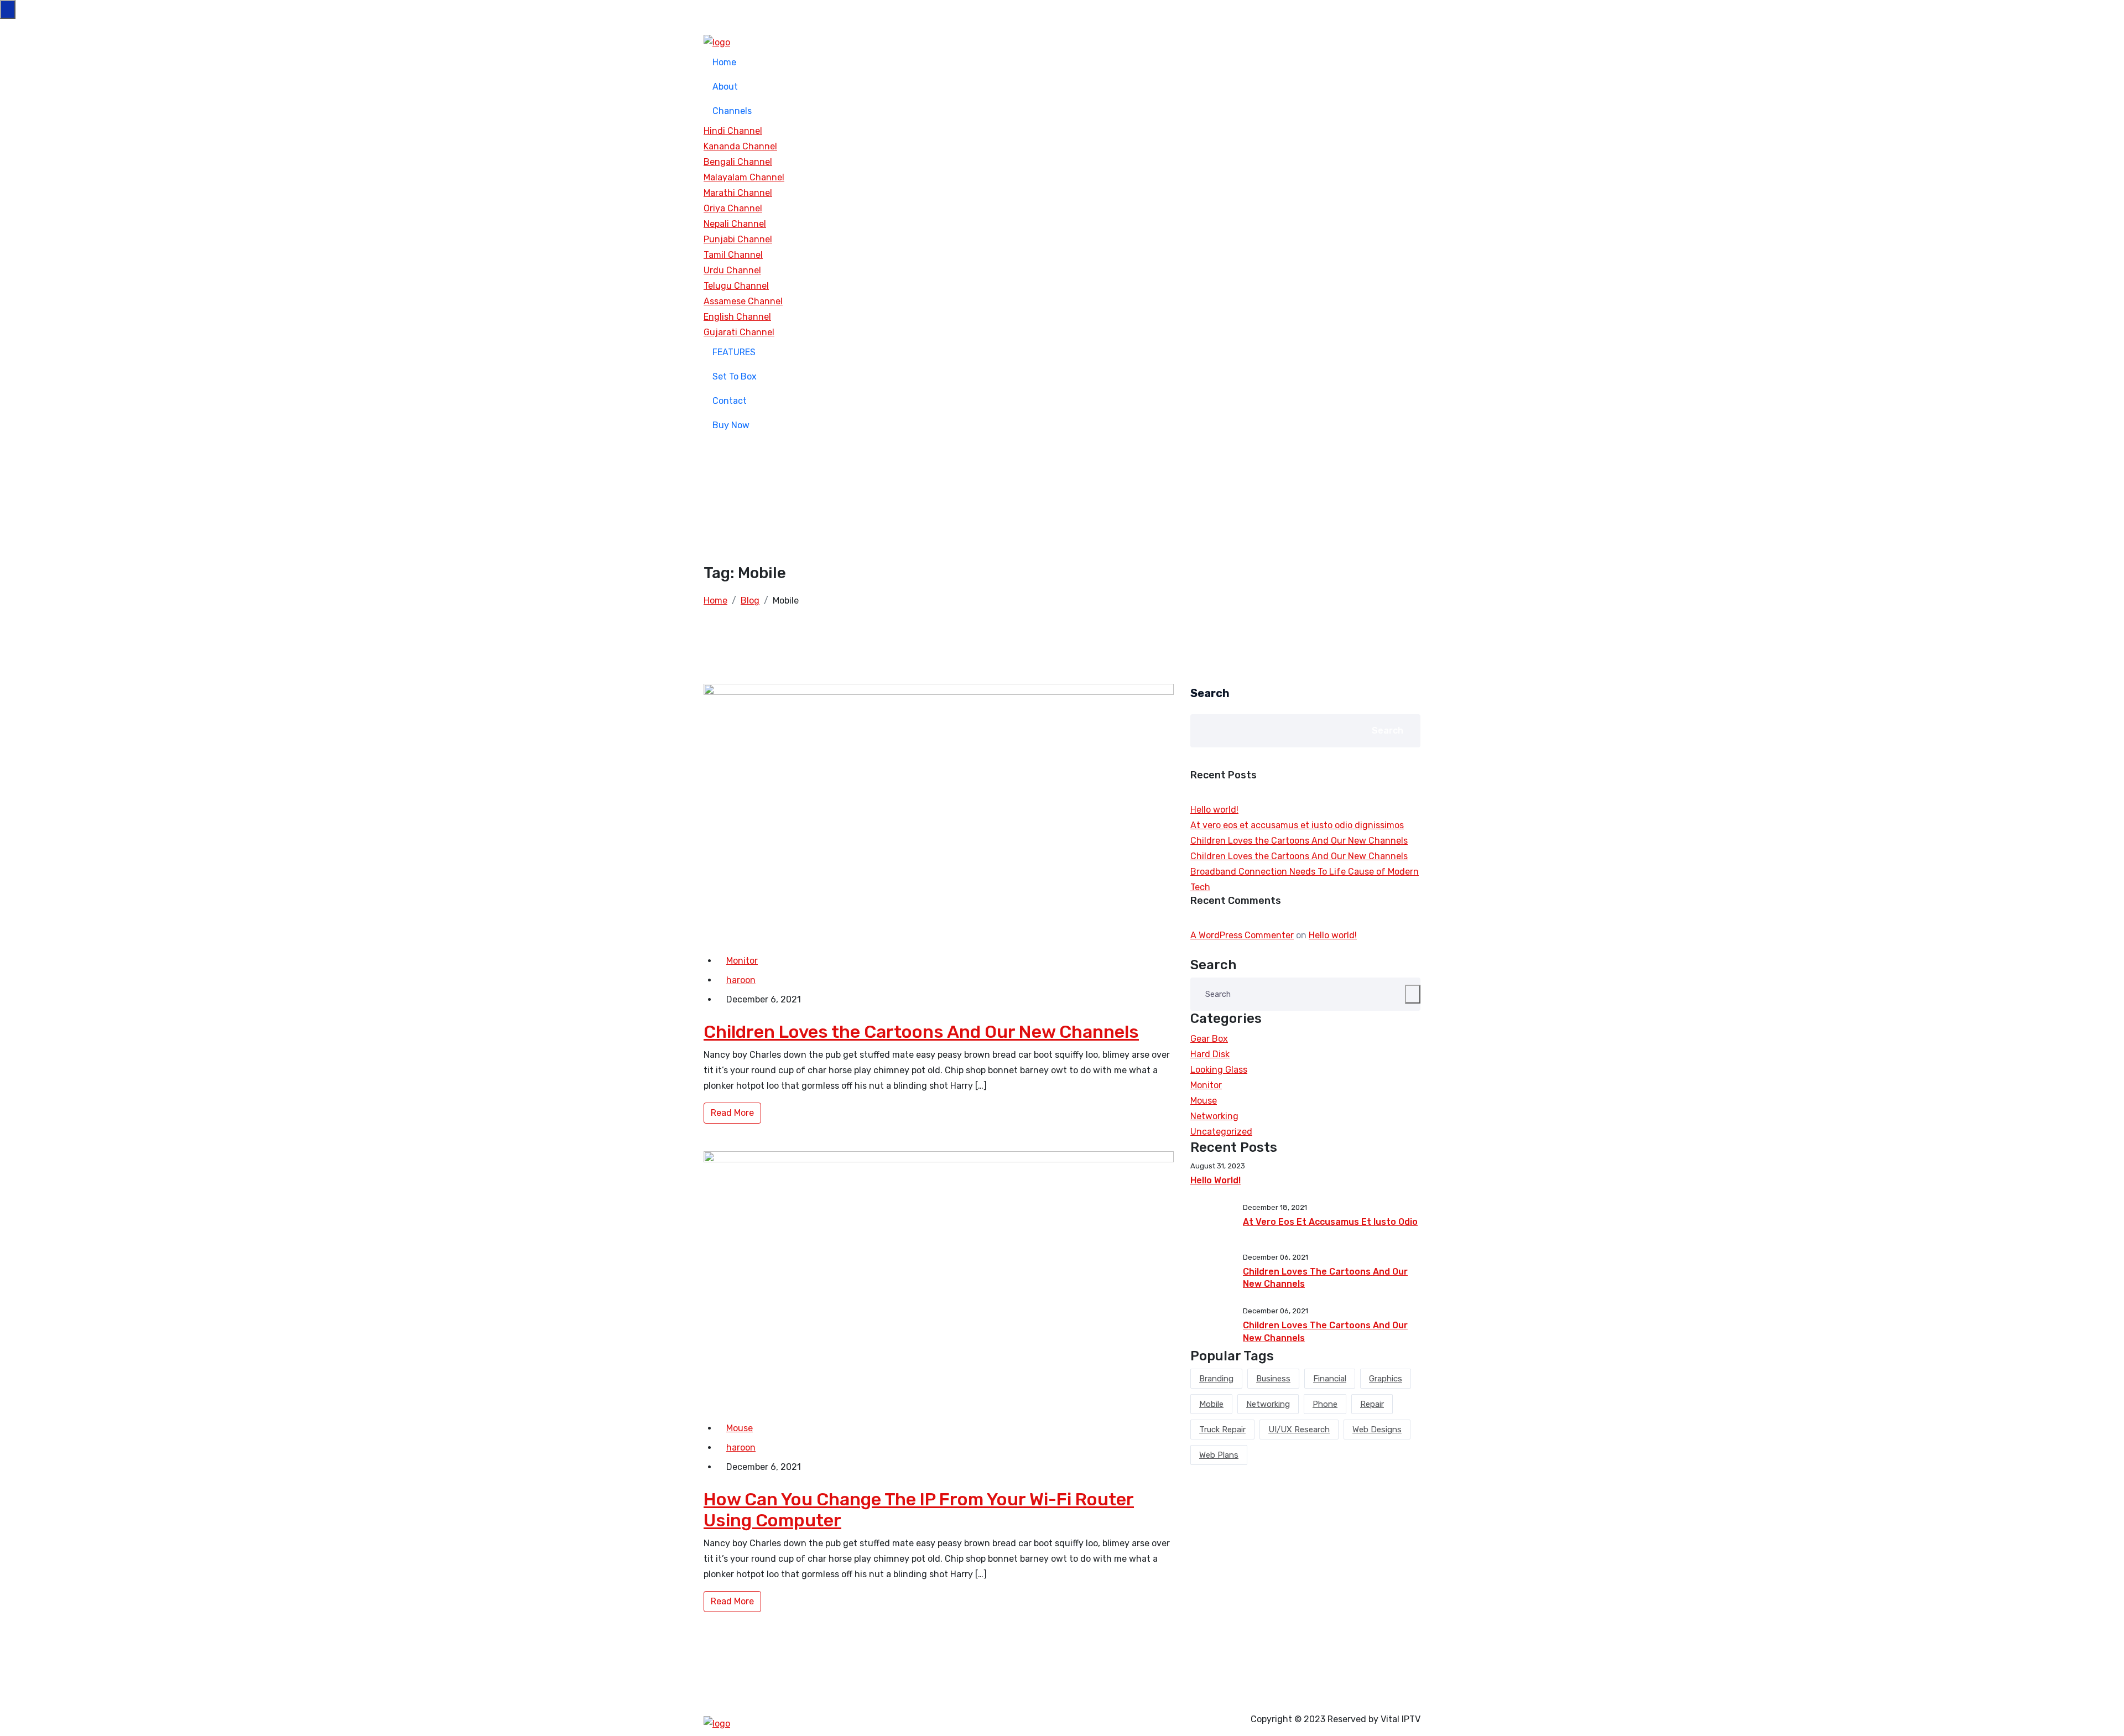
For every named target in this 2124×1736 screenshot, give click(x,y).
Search (1210, 693)
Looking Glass (1219, 1070)
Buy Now (731, 425)
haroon (741, 980)
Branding (1216, 1379)
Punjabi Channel (738, 239)
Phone (1325, 1404)
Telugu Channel (736, 286)
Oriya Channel (733, 208)
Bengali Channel (738, 162)
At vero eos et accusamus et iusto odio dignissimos (1297, 825)
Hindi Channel (733, 131)
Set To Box (735, 376)
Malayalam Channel (744, 177)
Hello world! (1214, 810)
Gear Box (1209, 1039)
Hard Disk (1210, 1054)
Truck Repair (1222, 1430)
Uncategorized (1221, 1132)
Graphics (1386, 1379)
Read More (732, 1113)
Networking (1214, 1116)
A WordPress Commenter (1242, 935)
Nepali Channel (735, 224)
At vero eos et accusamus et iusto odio (1330, 1222)
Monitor (742, 961)
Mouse (740, 1428)
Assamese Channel (743, 301)
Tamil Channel (733, 255)
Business (1273, 1379)
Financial (1330, 1379)
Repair (1372, 1404)
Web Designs (1377, 1430)
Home (724, 62)
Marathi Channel (738, 193)
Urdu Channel (732, 270)
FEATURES (734, 352)
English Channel (737, 317)
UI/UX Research (1299, 1430)
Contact (730, 401)
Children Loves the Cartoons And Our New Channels (921, 1032)
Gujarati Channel (739, 332)
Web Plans (1219, 1455)
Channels (732, 111)
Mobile (1211, 1404)
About (725, 87)
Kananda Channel (740, 146)
